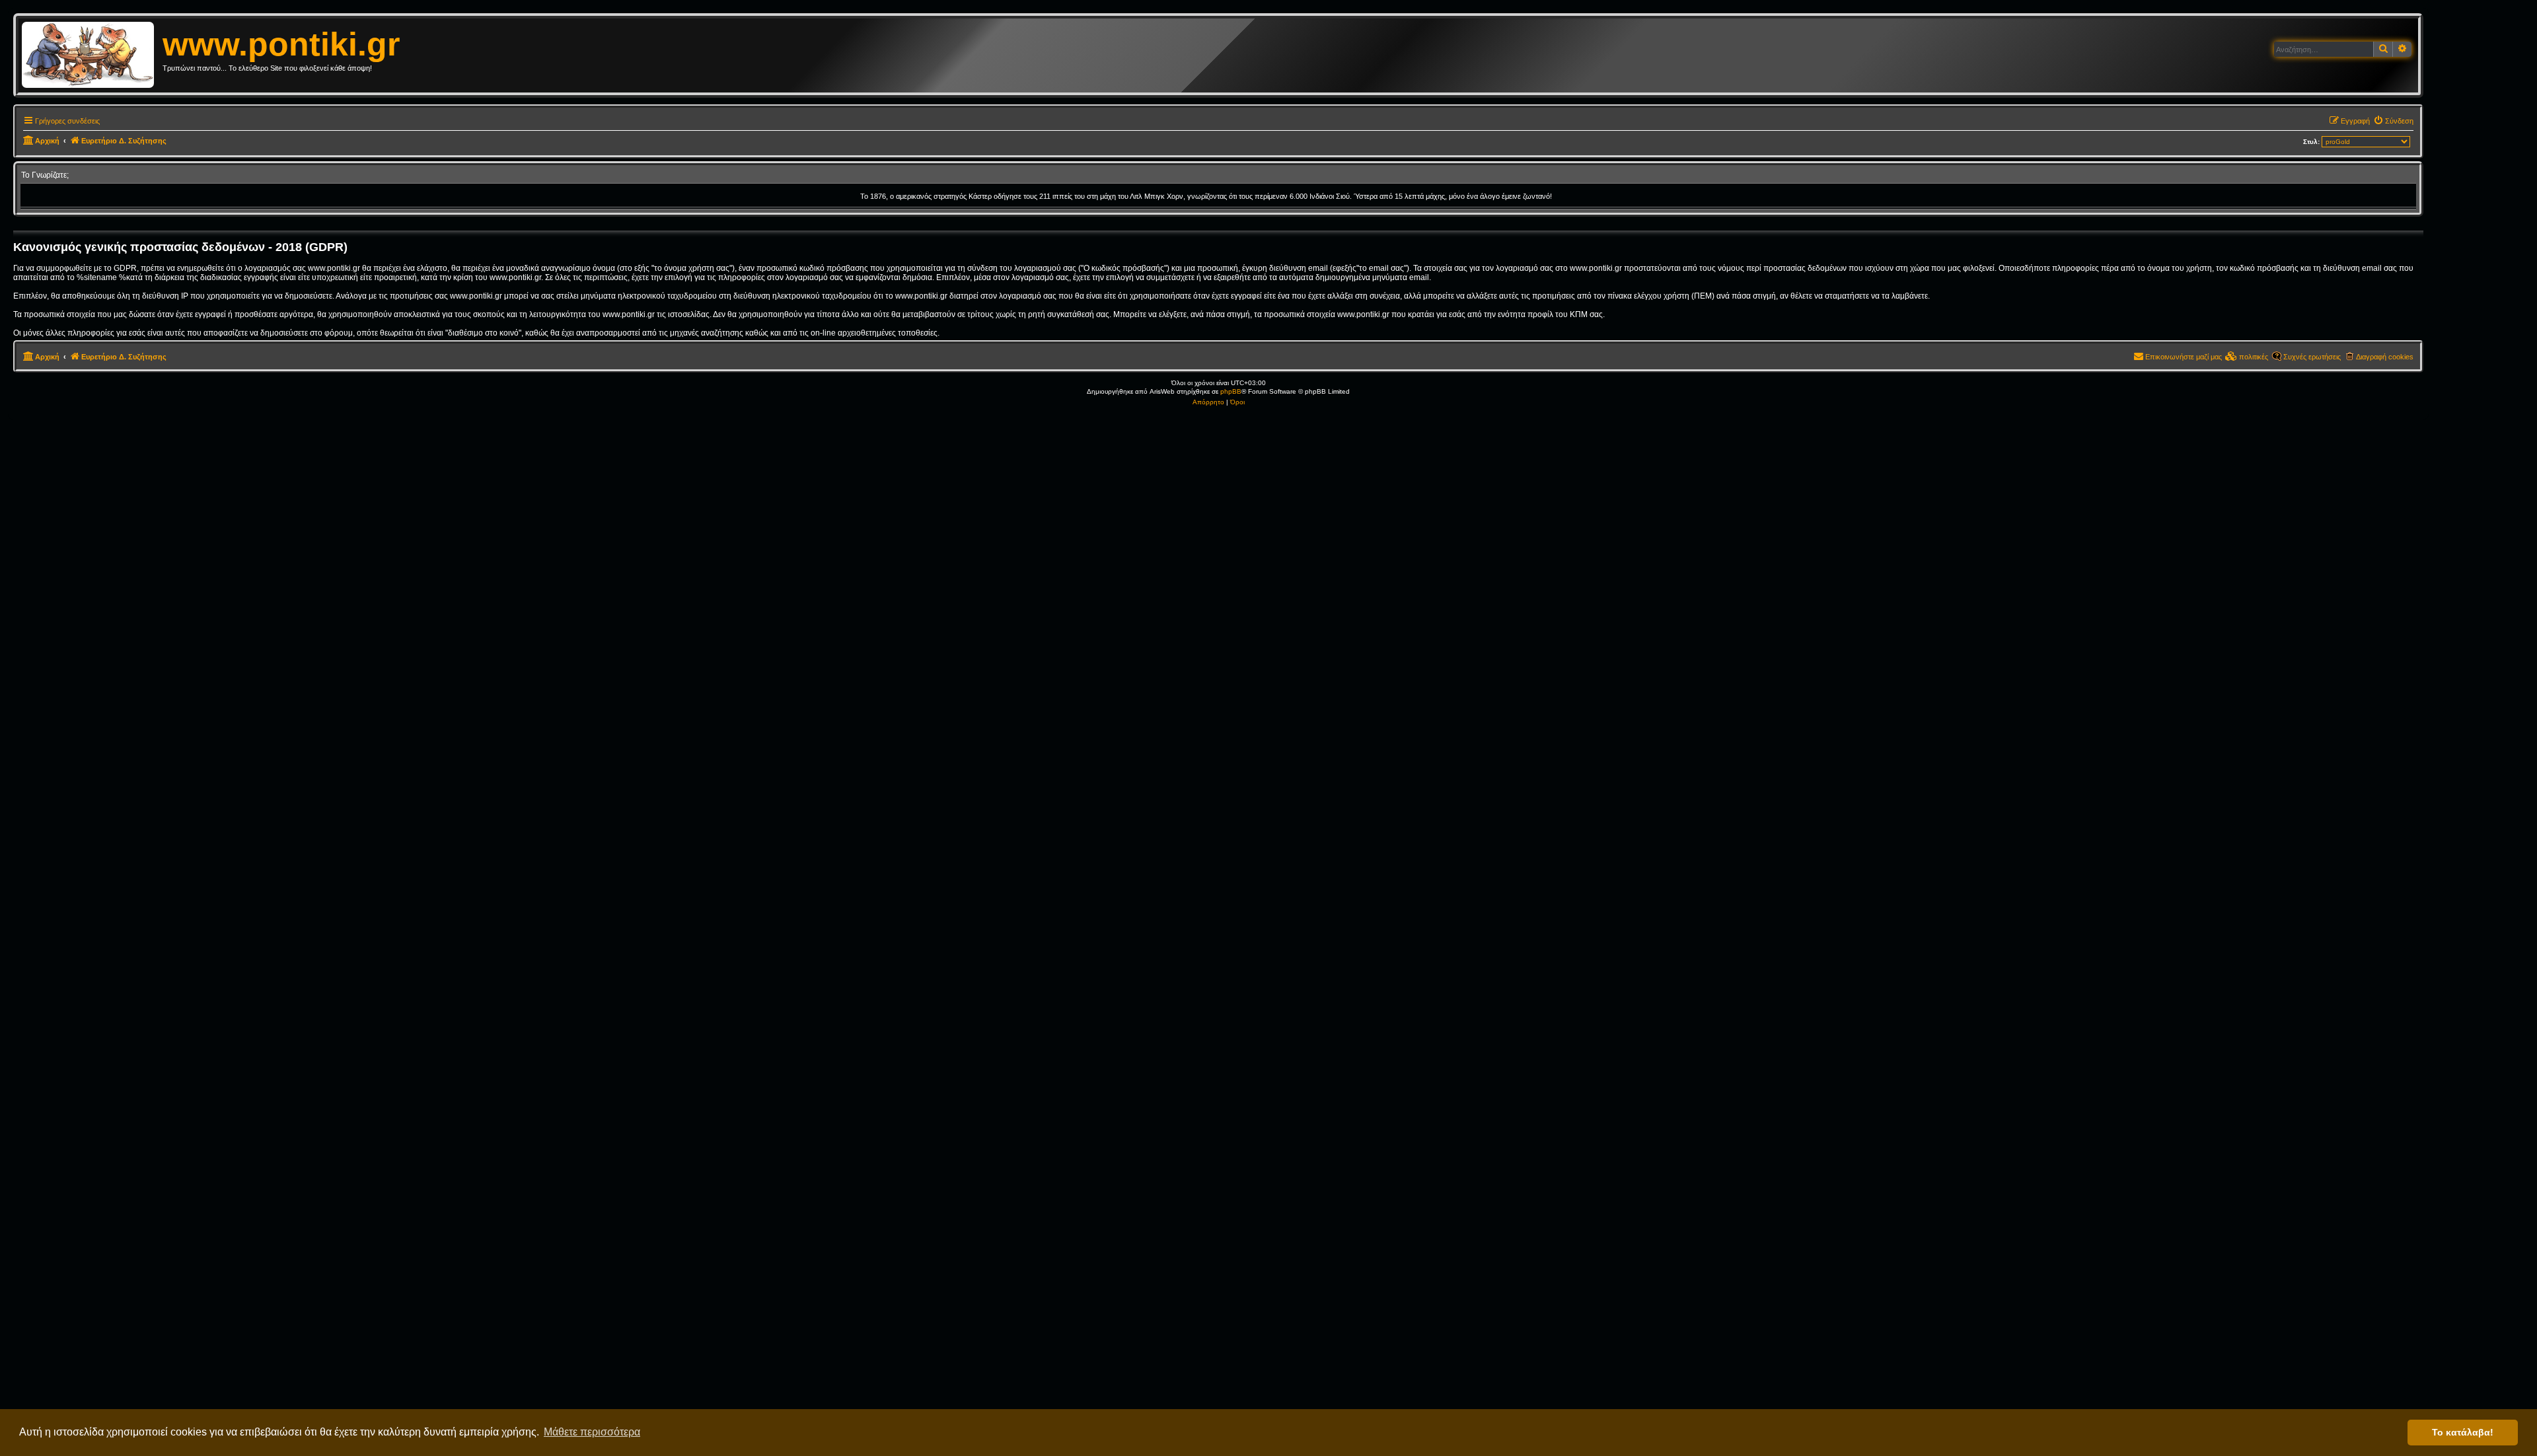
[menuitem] (2393, 121)
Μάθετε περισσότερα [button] (592, 1432)
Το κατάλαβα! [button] (2463, 1432)
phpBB (1231, 391)
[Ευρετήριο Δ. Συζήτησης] (92, 55)
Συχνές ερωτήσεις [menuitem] (2312, 357)
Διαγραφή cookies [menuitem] (2385, 357)
